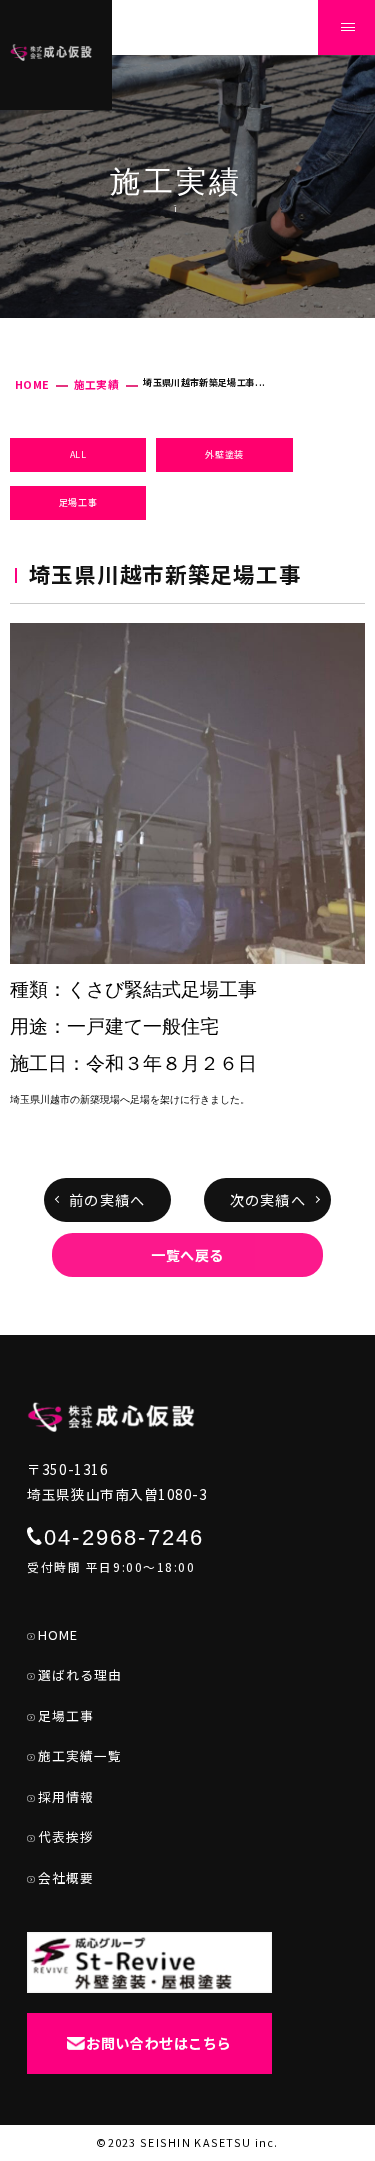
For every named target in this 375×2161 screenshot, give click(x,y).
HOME (32, 384)
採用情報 (66, 1796)
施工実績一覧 (80, 1755)
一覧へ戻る (187, 1255)
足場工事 (78, 502)
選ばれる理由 (80, 1674)
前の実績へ (107, 1200)
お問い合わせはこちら (159, 2043)
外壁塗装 (224, 454)
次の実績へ (268, 1200)
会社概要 (66, 1877)
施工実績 (97, 384)
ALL (78, 454)
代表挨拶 (66, 1836)
